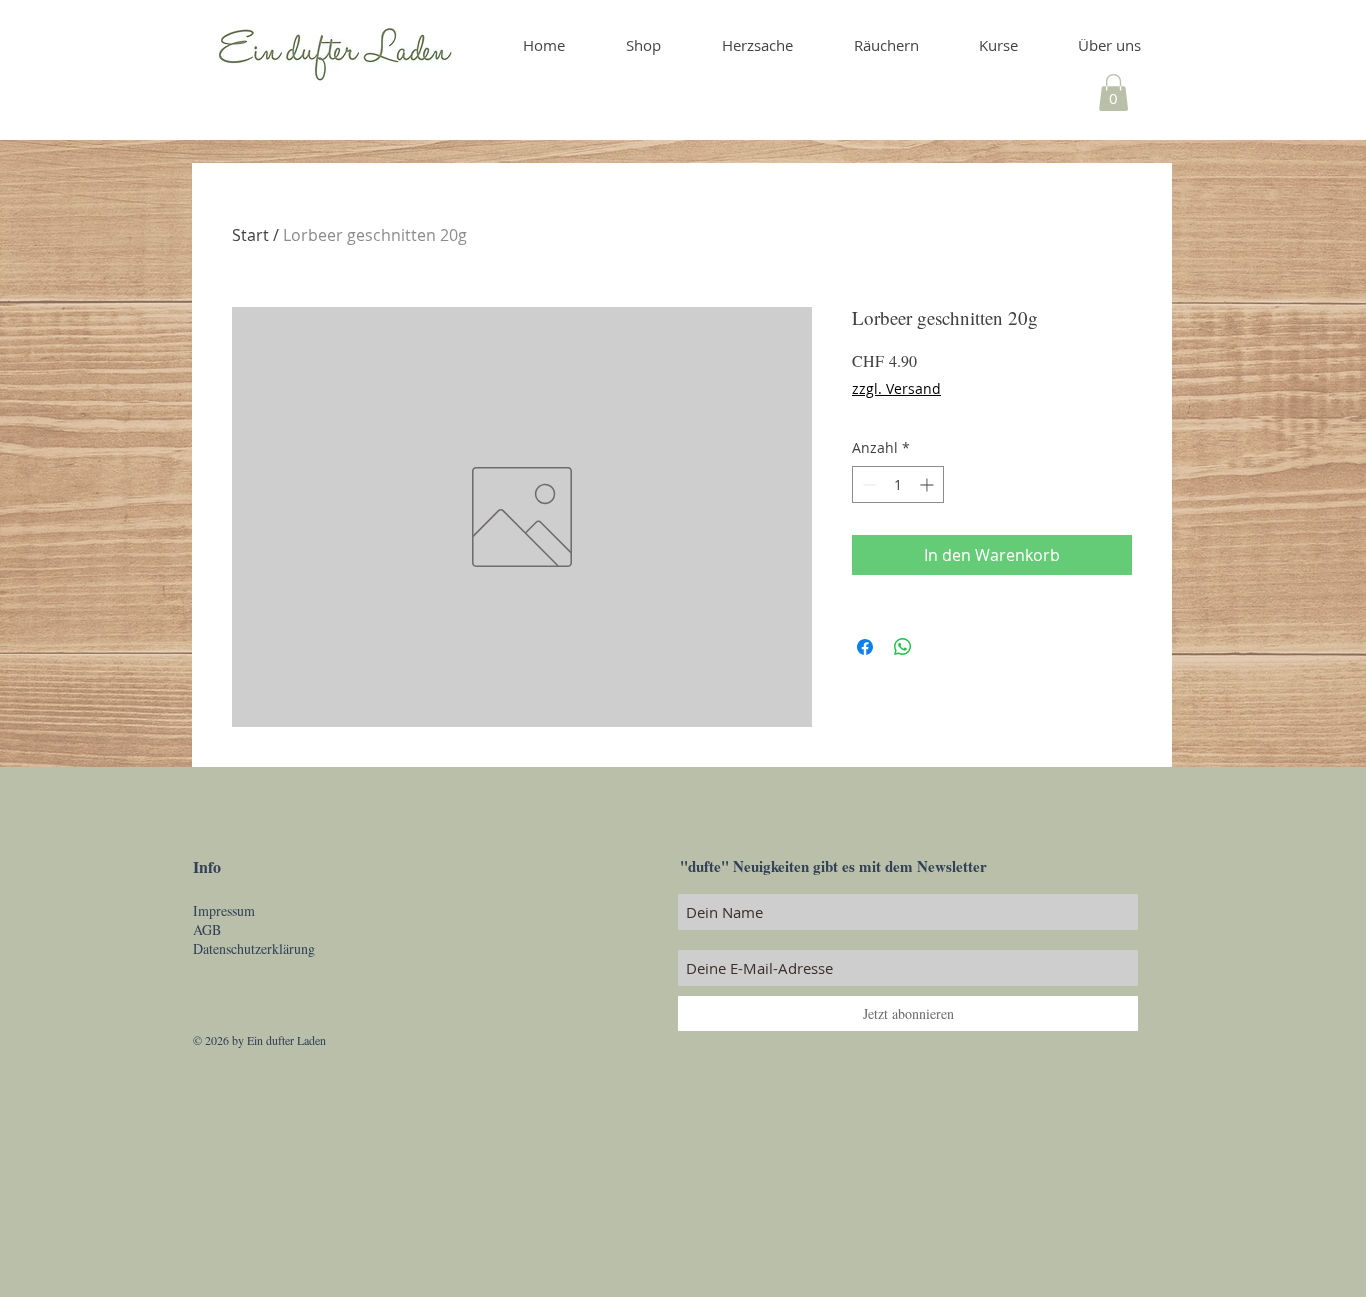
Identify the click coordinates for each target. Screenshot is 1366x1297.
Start (250, 235)
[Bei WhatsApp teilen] (903, 647)
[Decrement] (867, 484)
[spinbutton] (898, 484)
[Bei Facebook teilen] (865, 647)
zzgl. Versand (896, 388)
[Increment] (928, 484)
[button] (1113, 92)
